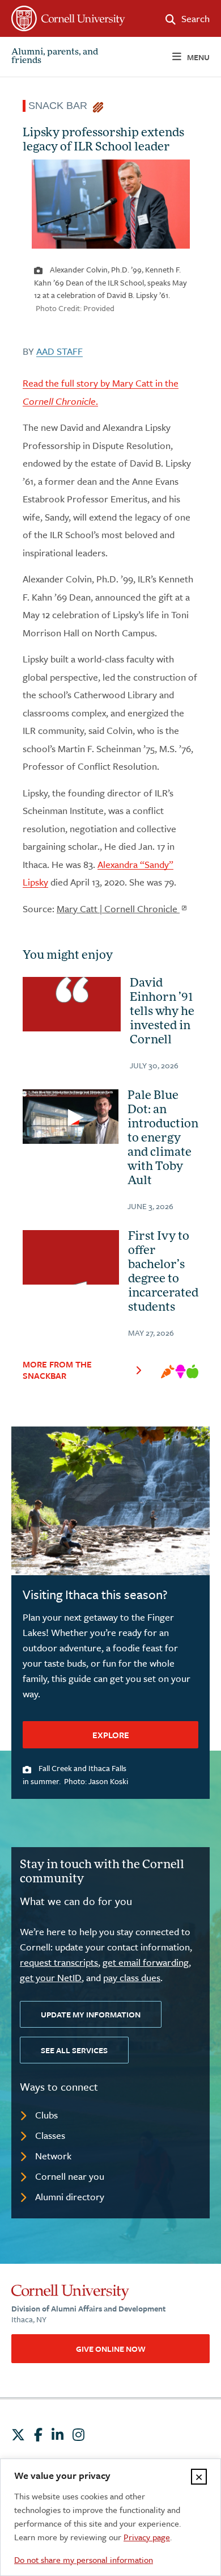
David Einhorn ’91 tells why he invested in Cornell (162, 1012)
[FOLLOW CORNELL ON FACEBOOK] (38, 2435)
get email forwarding (146, 1962)
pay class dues (132, 1977)
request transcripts (59, 1962)
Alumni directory (70, 2197)
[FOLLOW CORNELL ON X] (18, 2435)
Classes (50, 2135)
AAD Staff (59, 351)
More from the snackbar (57, 1370)
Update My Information (91, 2014)
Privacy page (147, 2537)
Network (53, 2156)
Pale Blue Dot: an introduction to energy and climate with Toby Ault (163, 1139)
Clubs (46, 2115)
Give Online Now (111, 2349)
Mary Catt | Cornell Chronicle (118, 909)
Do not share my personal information (84, 2560)
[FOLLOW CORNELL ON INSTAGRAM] (78, 2435)
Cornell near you (70, 2176)
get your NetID (51, 1977)
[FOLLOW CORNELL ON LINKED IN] (58, 2435)
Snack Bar (61, 106)
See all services (74, 2050)
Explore (111, 1735)
